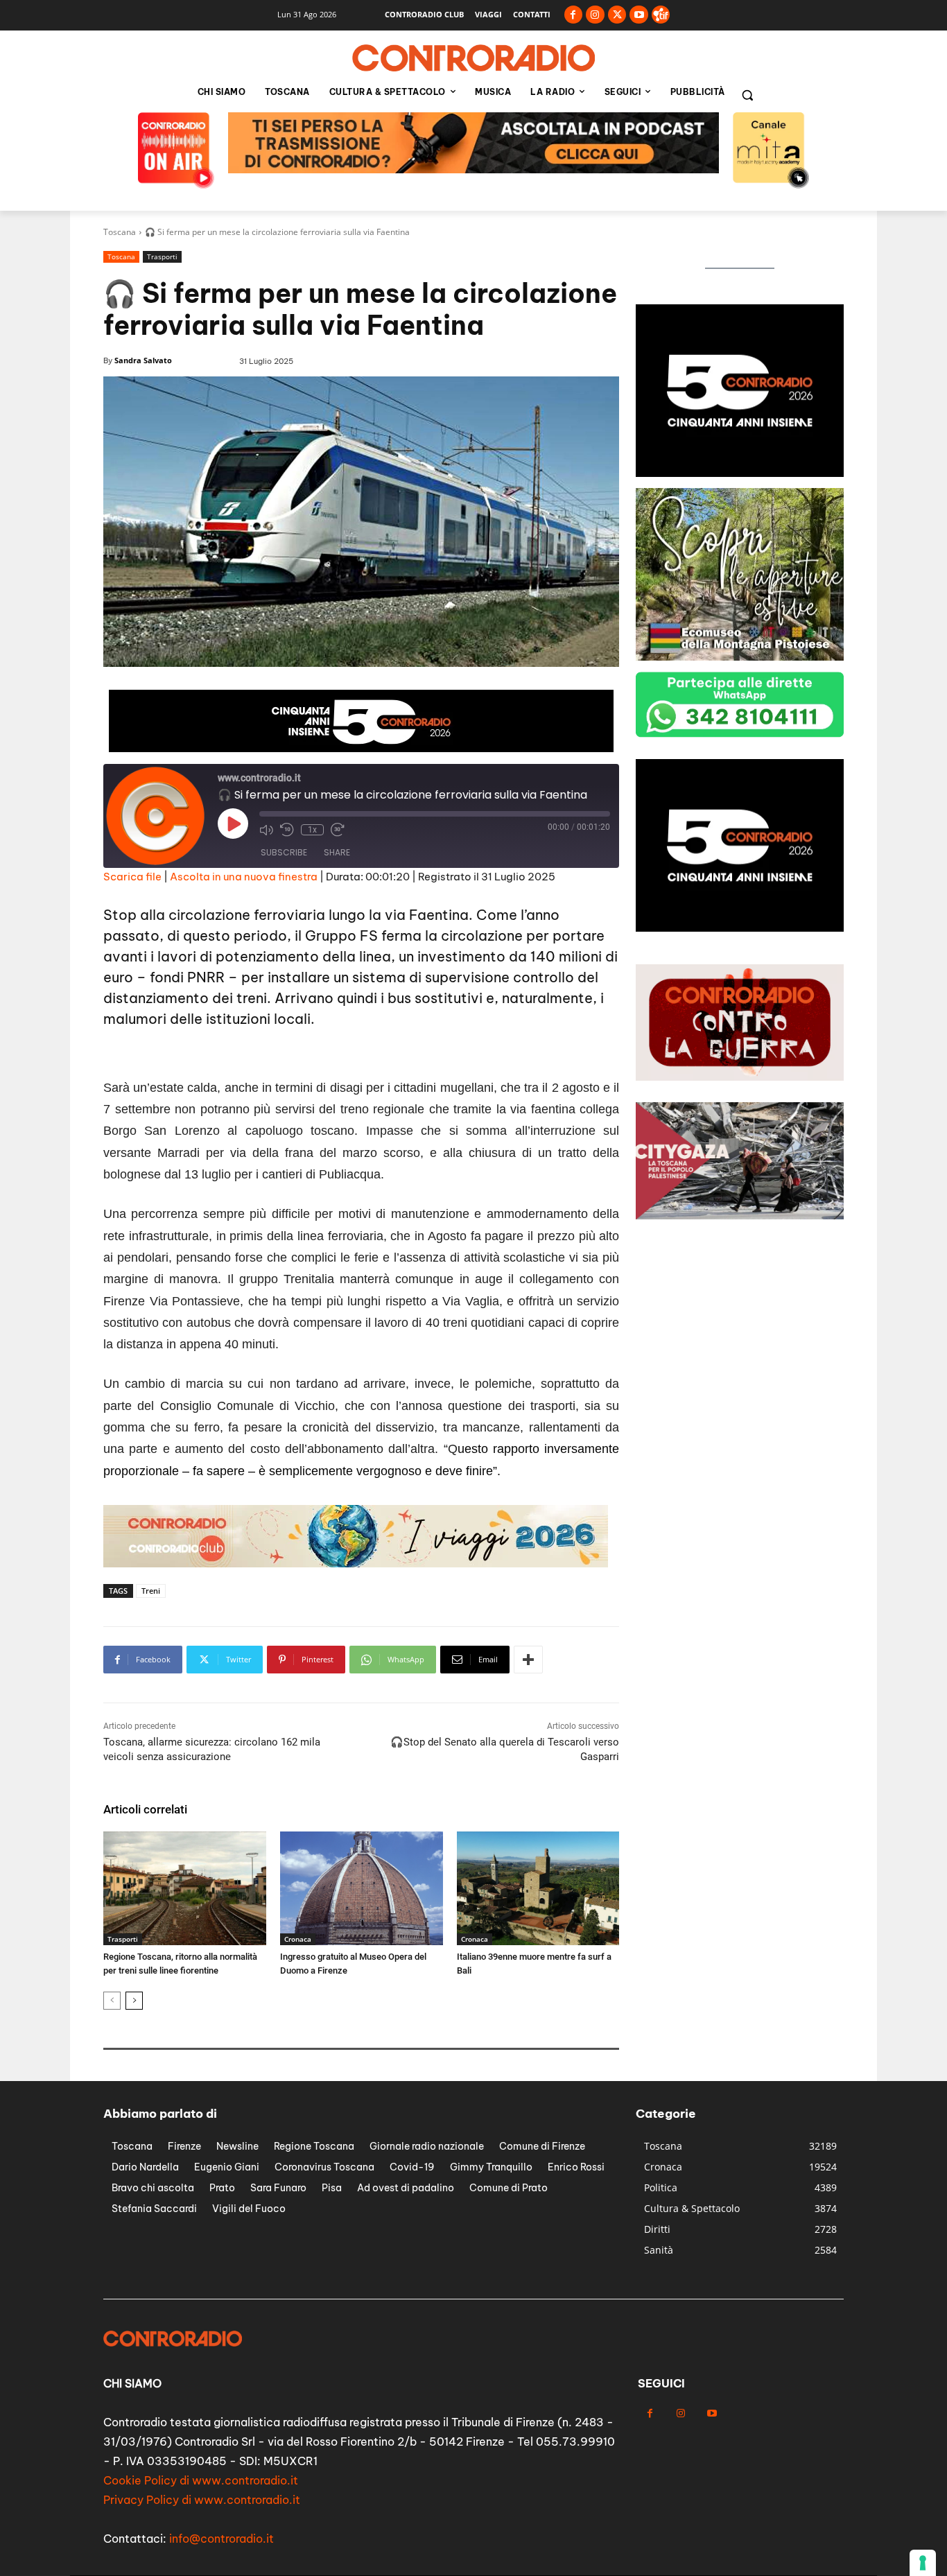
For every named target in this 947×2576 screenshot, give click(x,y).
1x (312, 830)
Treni (151, 1591)
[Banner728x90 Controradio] (473, 169)
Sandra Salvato (143, 360)
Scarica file (132, 877)
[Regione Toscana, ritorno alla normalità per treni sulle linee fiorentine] (185, 1888)
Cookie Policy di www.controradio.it (201, 2480)
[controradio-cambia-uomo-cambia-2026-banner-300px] (740, 657)
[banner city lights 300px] (740, 473)
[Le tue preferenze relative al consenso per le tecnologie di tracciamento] (923, 2563)
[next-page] (134, 2001)
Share (337, 852)
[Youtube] (639, 15)
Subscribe (284, 852)
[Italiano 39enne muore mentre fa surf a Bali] (538, 1888)
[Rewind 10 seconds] (287, 830)
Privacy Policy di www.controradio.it (202, 2500)
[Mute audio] (266, 830)
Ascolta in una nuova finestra (244, 877)
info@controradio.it (221, 2539)
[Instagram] (595, 15)
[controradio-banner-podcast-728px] (356, 1564)
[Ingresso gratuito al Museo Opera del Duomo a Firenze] (362, 1888)
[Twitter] (617, 15)
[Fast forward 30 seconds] (338, 830)
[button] (747, 95)
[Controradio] (473, 58)
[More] (528, 1660)
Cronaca (298, 1939)
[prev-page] (112, 2001)
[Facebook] (574, 15)
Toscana (120, 232)
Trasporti (162, 256)
